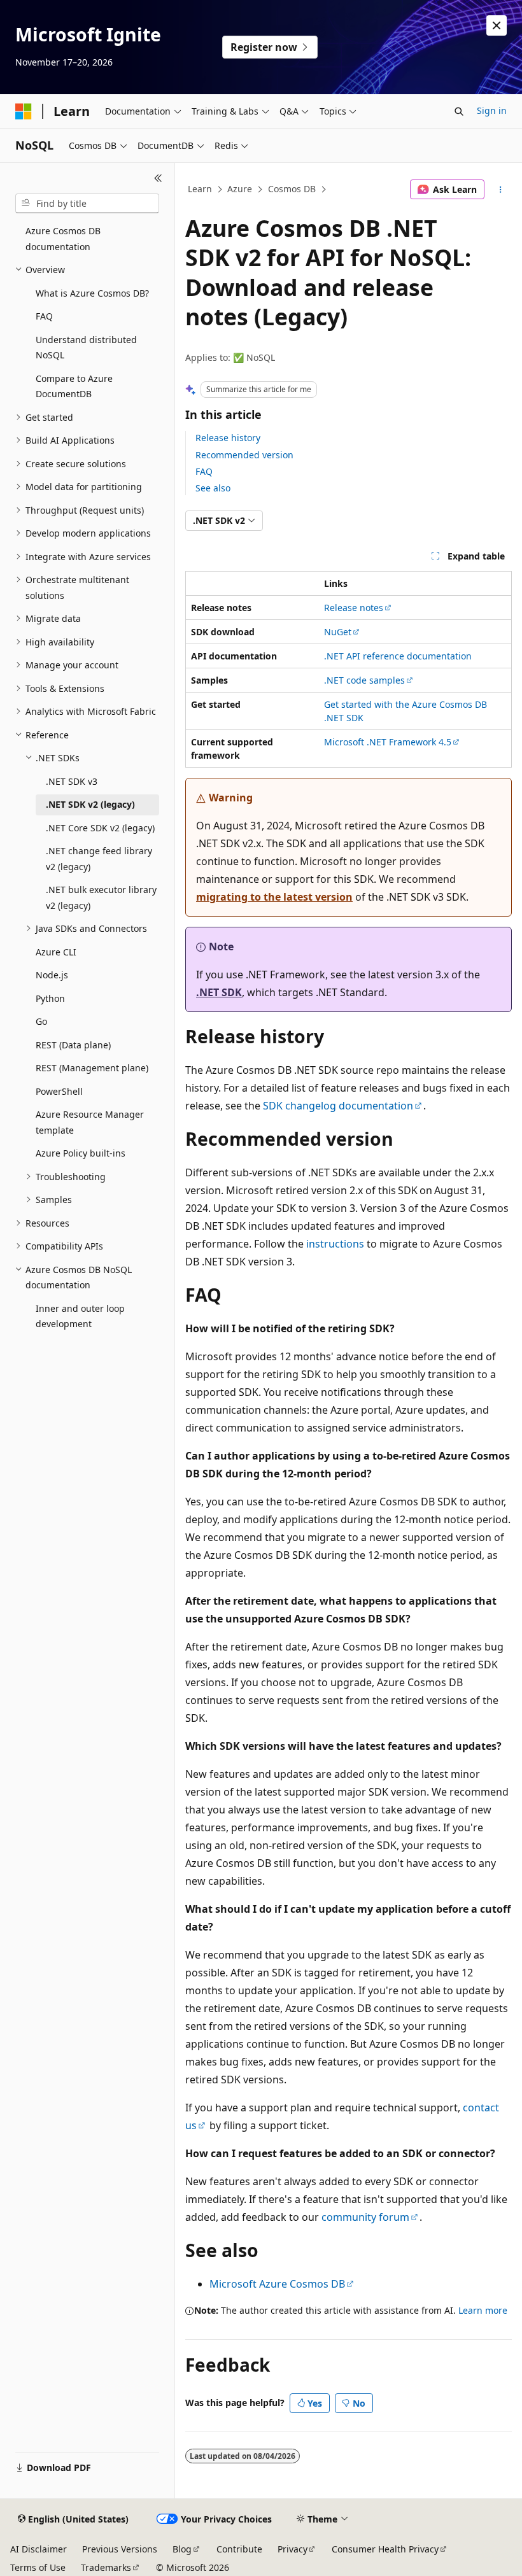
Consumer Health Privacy (385, 2549)
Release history (228, 438)
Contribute (239, 2549)
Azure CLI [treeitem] (56, 952)
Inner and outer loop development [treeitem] (80, 1316)
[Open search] (459, 111)
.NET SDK (219, 992)
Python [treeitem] (50, 998)
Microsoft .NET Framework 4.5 (388, 742)
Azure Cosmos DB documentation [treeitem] (63, 239)
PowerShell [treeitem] (59, 1091)
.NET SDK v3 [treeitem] (72, 781)
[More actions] (501, 190)
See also (213, 488)
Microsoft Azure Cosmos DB (277, 2284)
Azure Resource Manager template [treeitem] (90, 1122)
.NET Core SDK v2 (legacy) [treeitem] (100, 828)
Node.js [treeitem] (52, 975)
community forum (365, 2217)
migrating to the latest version (274, 897)
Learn (200, 189)
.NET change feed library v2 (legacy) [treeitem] (99, 859)
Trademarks (106, 2567)
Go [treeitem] (41, 1021)
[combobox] (87, 204)
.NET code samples (364, 680)
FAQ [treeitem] (44, 316)
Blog (182, 2549)
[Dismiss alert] (497, 25)
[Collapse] (158, 178)
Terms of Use (38, 2567)
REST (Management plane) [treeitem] (92, 1068)
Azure (240, 189)
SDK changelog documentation (338, 1106)
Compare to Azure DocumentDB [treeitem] (74, 386)
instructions (335, 1244)
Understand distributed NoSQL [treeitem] (86, 348)
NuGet (338, 632)
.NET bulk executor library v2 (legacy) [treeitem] (101, 897)
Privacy (293, 2549)
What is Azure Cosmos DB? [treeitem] (92, 293)
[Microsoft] (24, 111)
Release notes (354, 608)
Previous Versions (120, 2549)
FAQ (204, 471)
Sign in (492, 110)
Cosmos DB (292, 189)
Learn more (483, 2310)
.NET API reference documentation (398, 656)
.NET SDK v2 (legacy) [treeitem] (90, 804)
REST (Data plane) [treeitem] (73, 1045)
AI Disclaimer (39, 2549)
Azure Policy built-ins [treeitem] (81, 1153)
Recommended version (244, 455)
